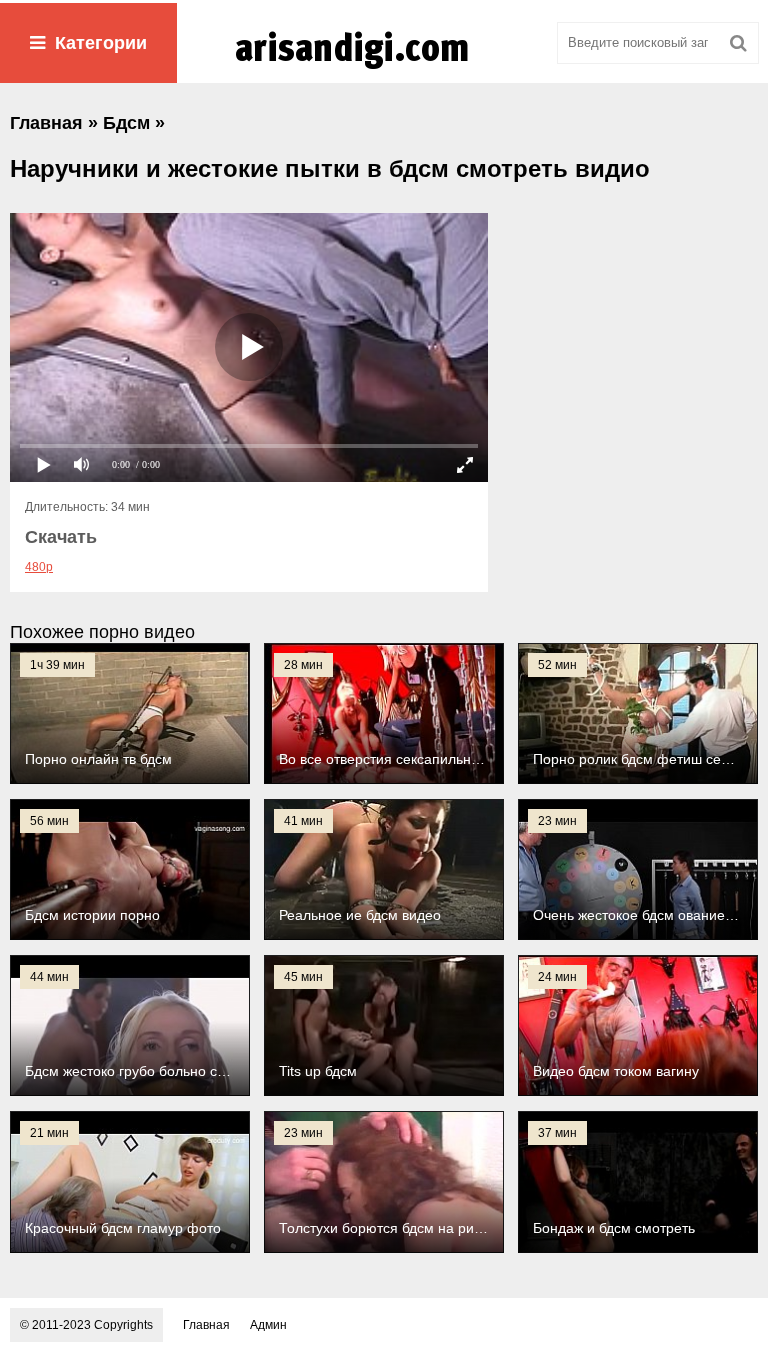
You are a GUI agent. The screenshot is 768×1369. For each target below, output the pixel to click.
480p (39, 567)
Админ (268, 1325)
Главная (206, 1325)
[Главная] (384, 69)
